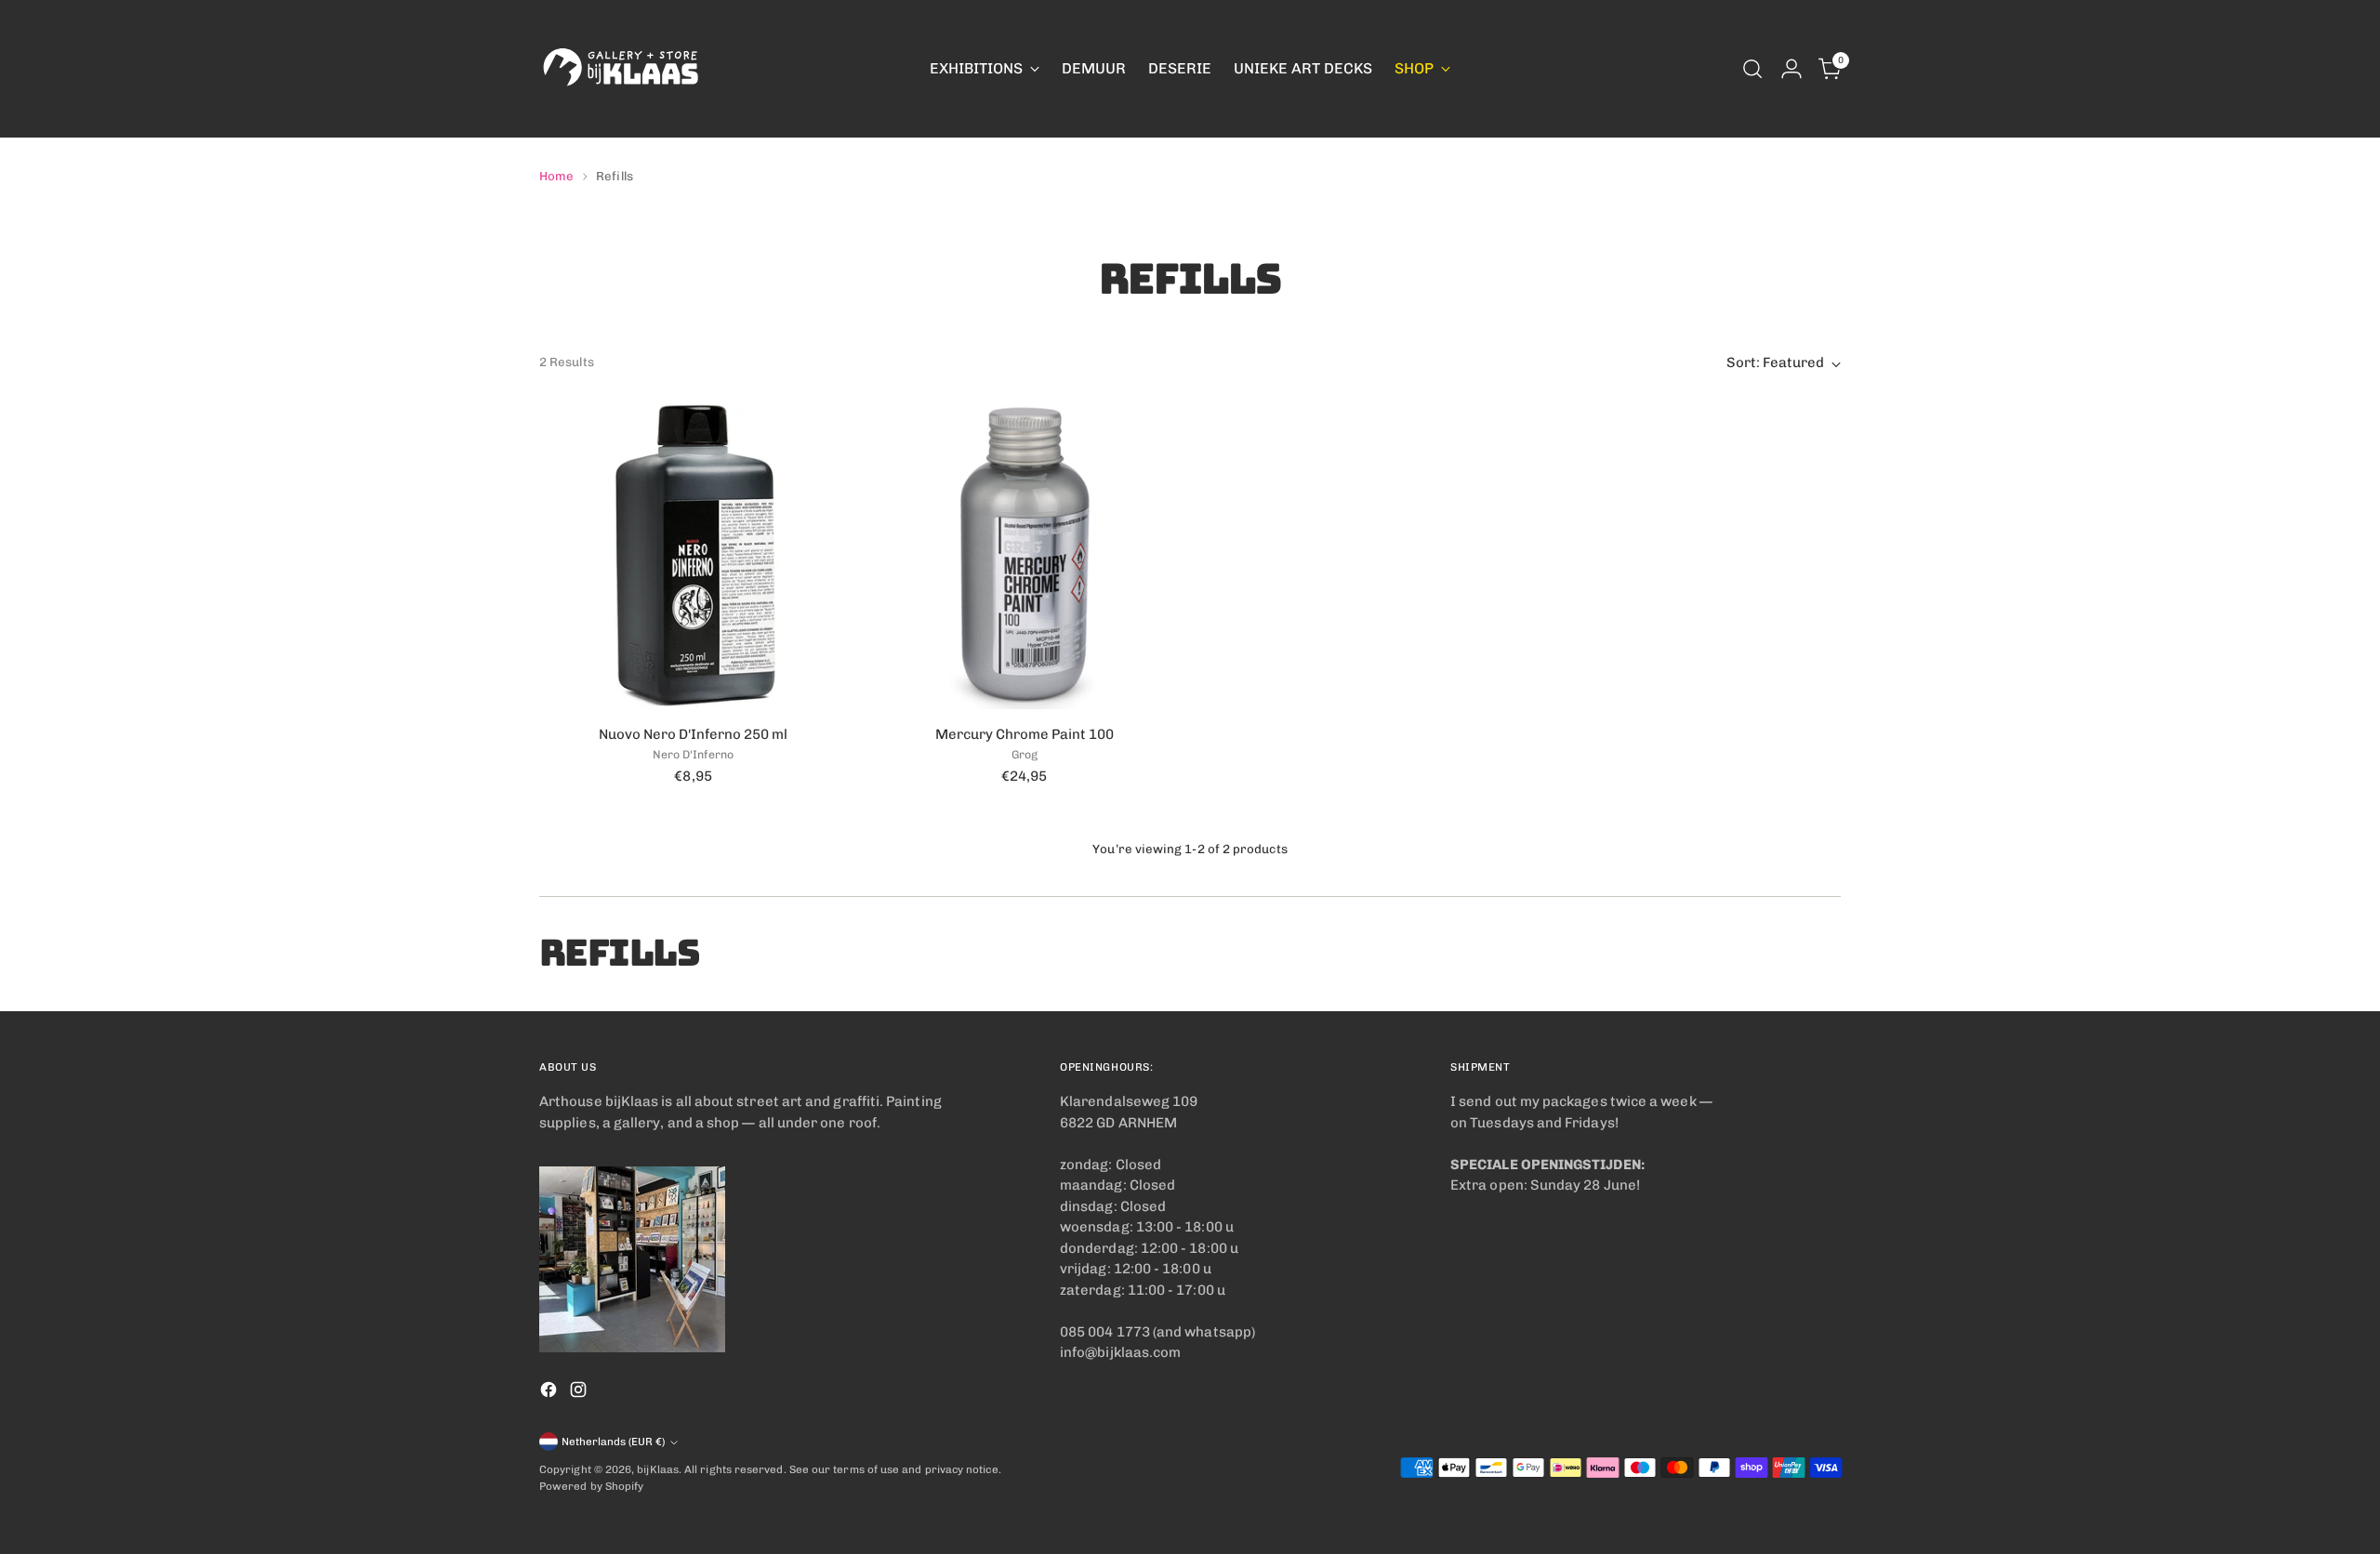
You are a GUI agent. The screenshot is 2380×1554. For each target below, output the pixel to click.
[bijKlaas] (623, 69)
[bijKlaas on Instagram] (580, 1393)
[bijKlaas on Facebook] (550, 1393)
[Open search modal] (1752, 69)
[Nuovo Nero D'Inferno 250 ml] (693, 554)
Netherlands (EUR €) (613, 1442)
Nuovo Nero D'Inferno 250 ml (693, 734)
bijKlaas (658, 1469)
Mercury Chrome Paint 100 (1025, 734)
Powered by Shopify (591, 1486)
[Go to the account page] (1792, 69)
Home (556, 176)
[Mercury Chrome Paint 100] (1024, 554)
